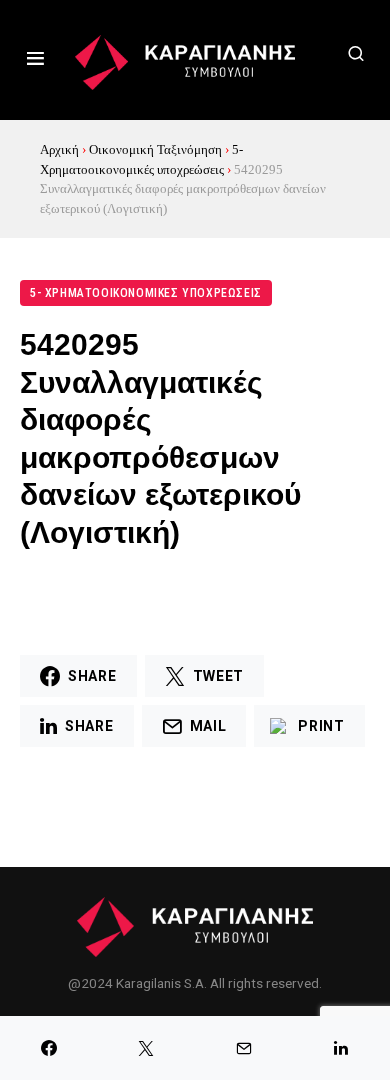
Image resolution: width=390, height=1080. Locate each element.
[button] (35, 60)
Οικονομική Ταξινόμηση (155, 149)
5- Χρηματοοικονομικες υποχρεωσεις (146, 293)
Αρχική (59, 149)
